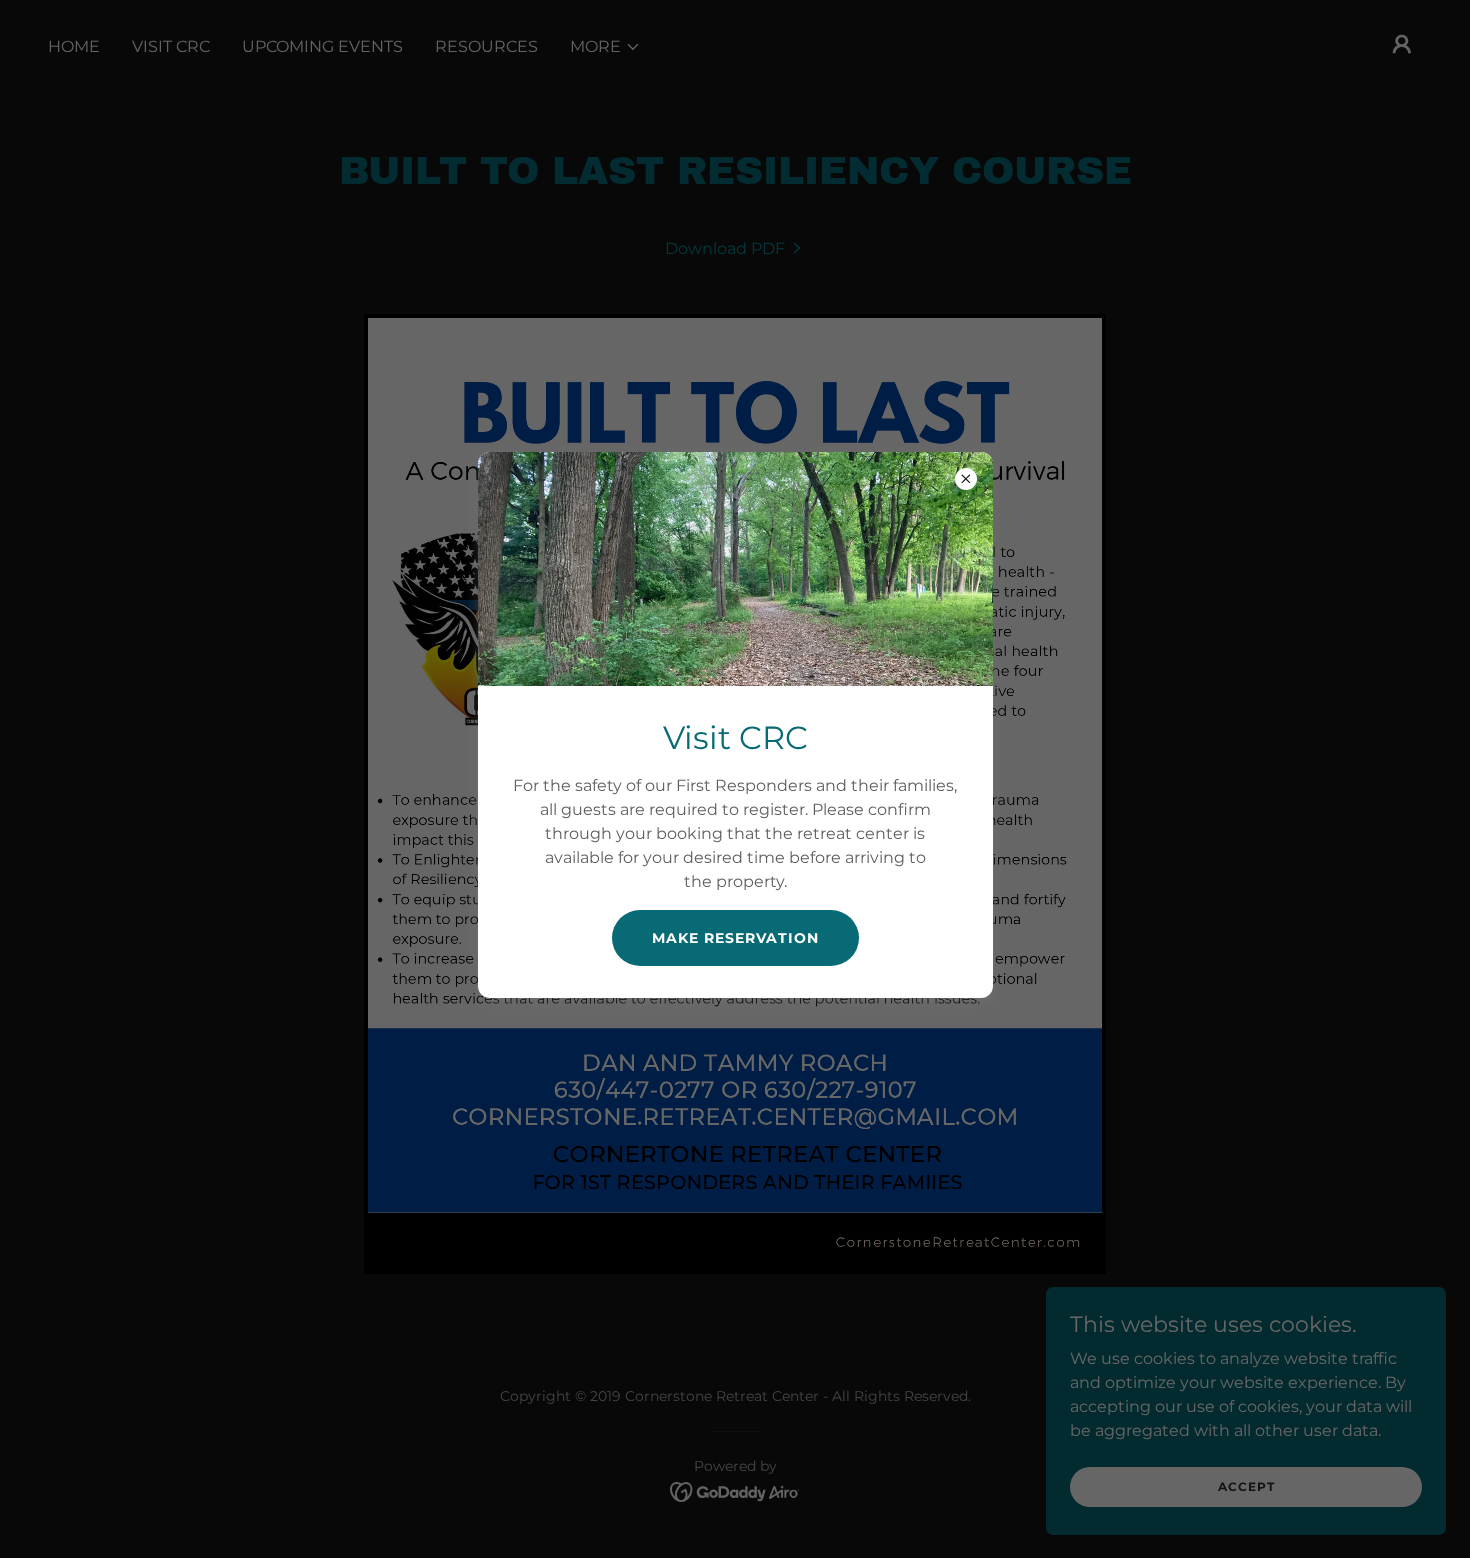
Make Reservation (735, 938)
